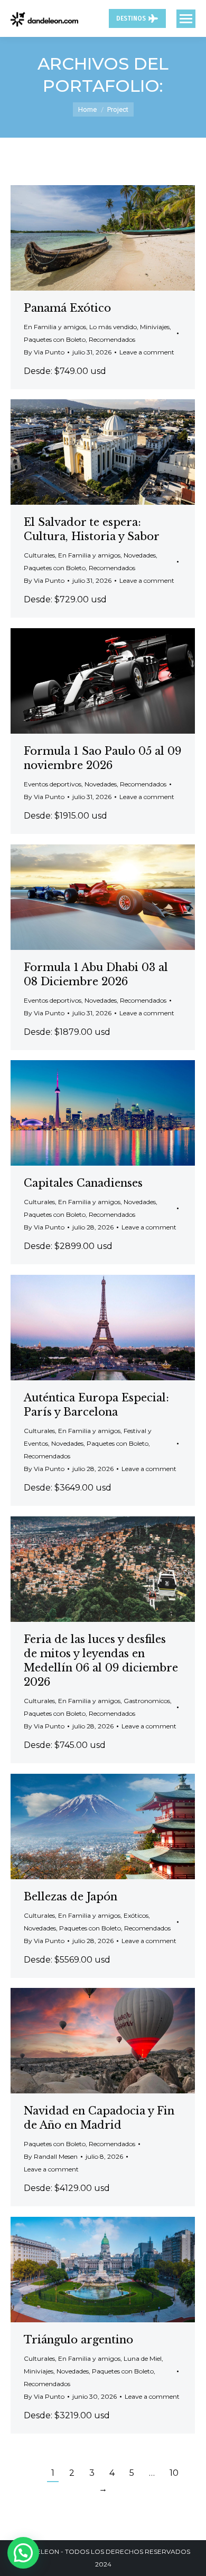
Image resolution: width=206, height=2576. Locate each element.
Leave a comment (147, 352)
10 (174, 2473)
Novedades (140, 555)
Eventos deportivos (53, 784)
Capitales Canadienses (83, 1183)
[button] (23, 2553)
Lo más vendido (113, 327)
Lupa (89, 238)
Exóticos (136, 1915)
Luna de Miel (143, 2358)
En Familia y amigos (55, 327)
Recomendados (112, 339)
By (44, 352)
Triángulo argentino (78, 2340)
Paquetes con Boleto (55, 339)
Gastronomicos (147, 1701)
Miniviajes (155, 327)
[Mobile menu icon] (186, 19)
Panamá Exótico (67, 308)
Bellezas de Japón (71, 1897)
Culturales (39, 555)
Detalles (117, 238)
